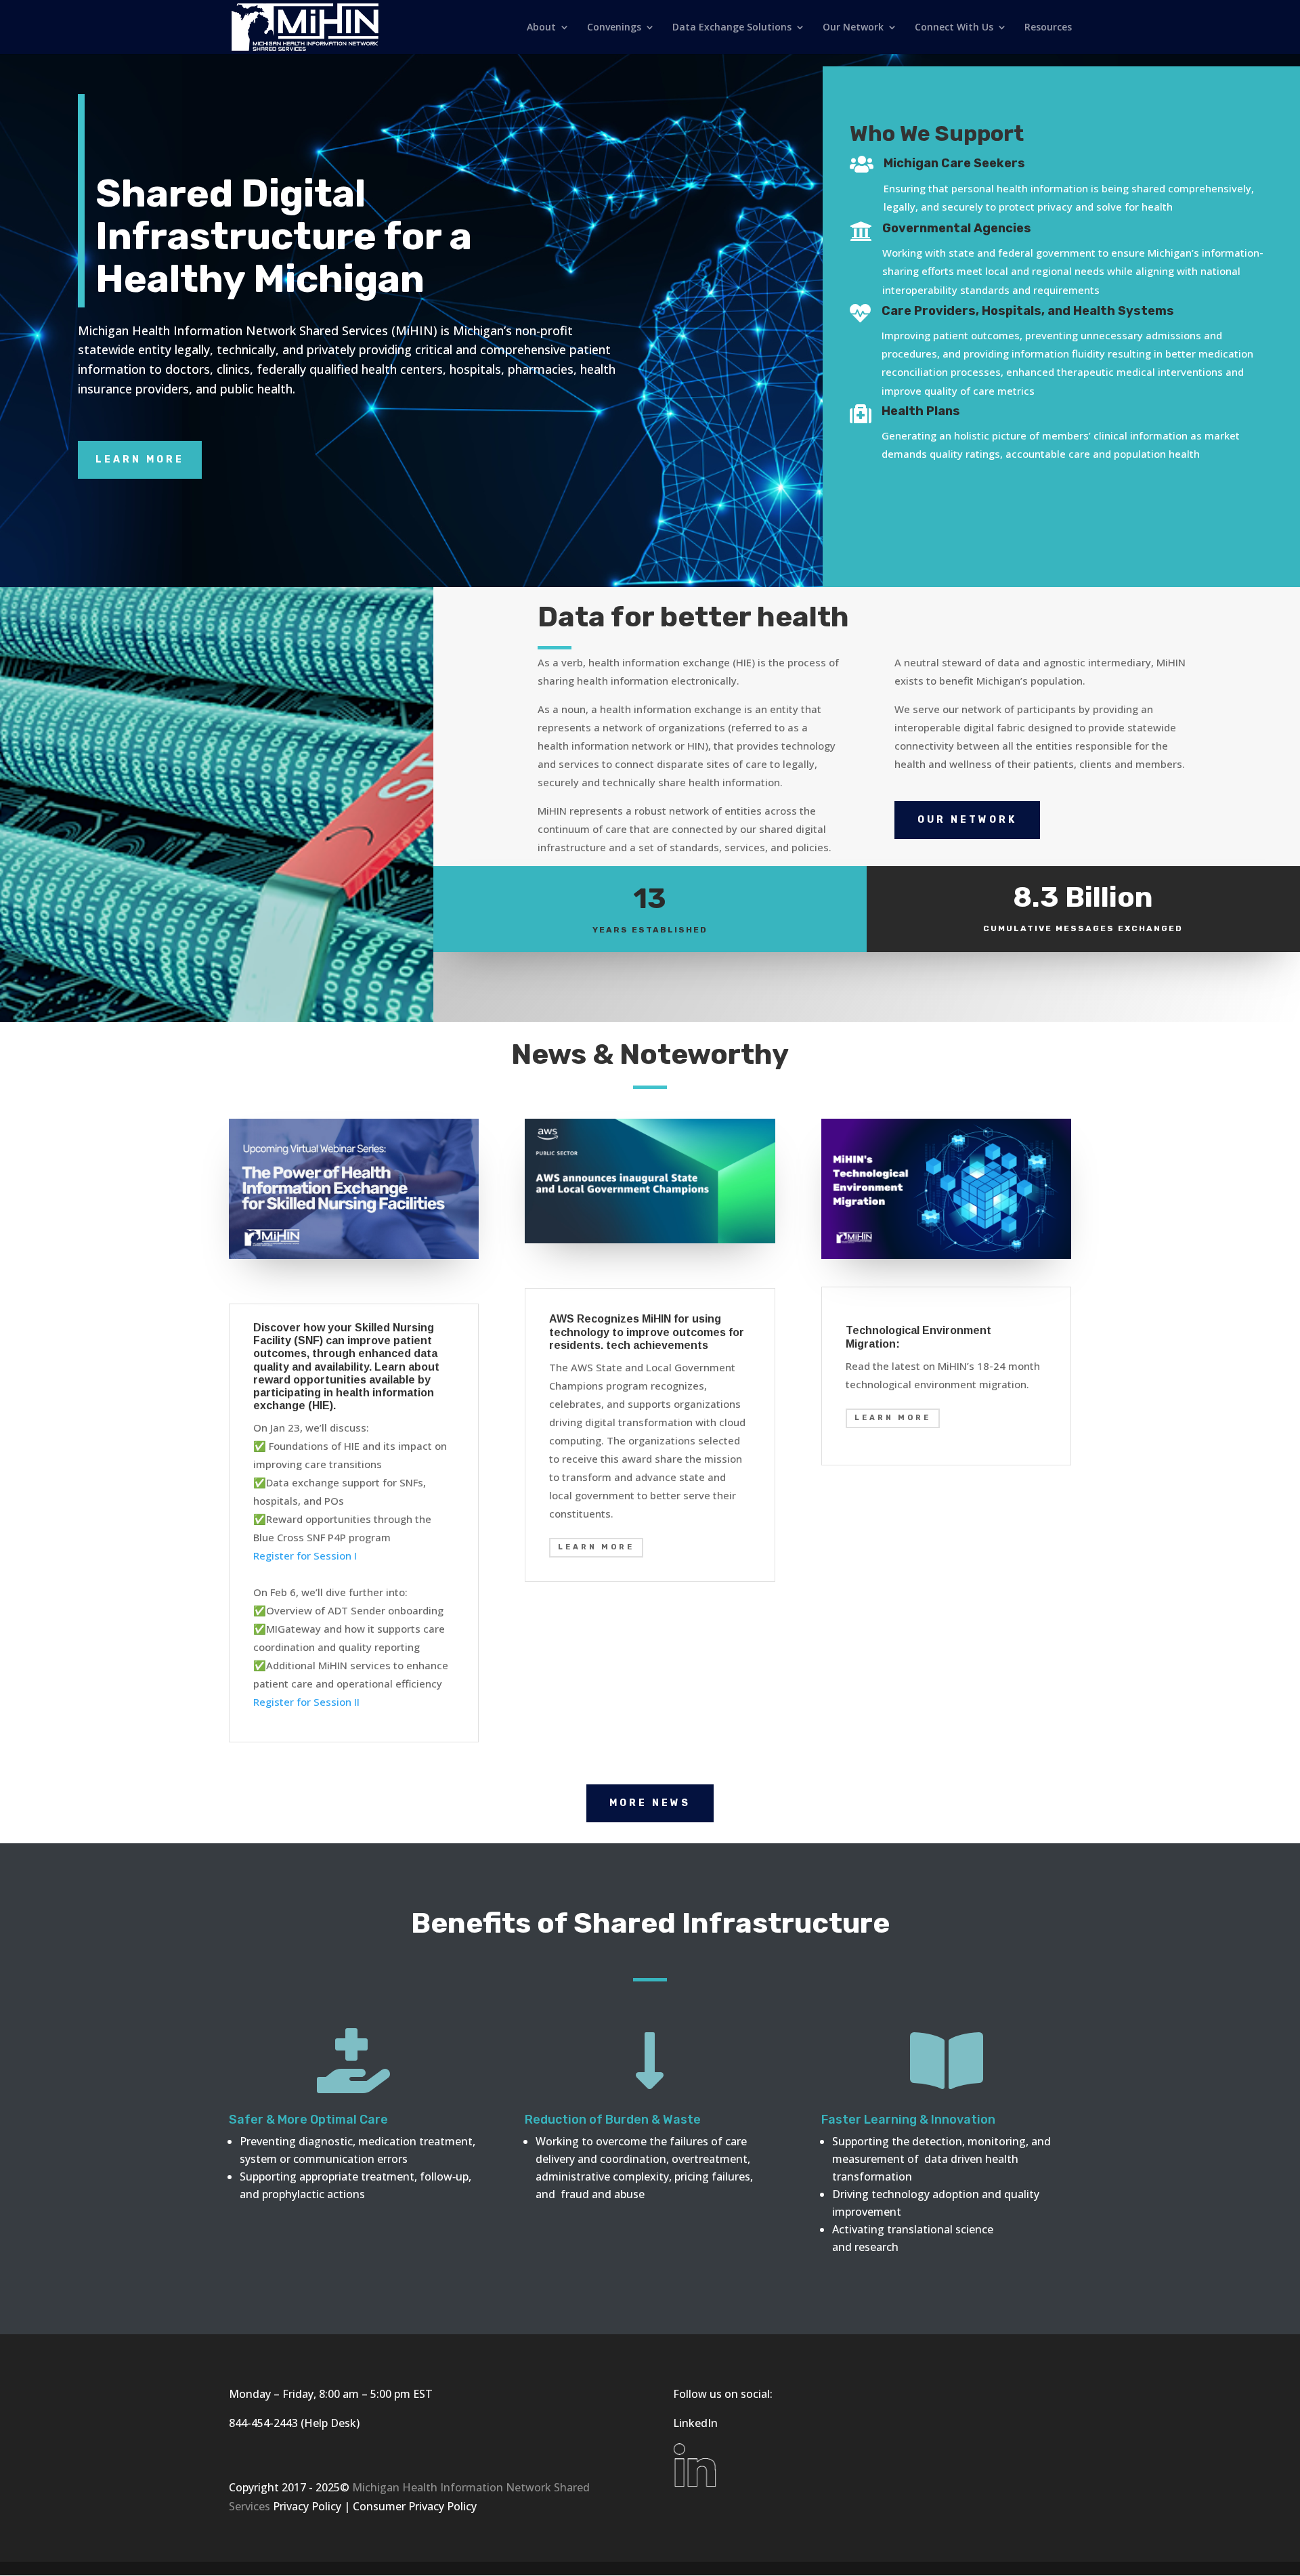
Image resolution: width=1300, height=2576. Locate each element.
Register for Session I (305, 1555)
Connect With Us (954, 28)
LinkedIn (695, 2423)
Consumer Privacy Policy (415, 2506)
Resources (1048, 28)
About (541, 28)
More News (650, 1803)
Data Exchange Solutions (732, 28)
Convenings (614, 28)
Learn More (140, 459)
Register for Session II (306, 1702)
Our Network (853, 28)
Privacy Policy (307, 2506)
